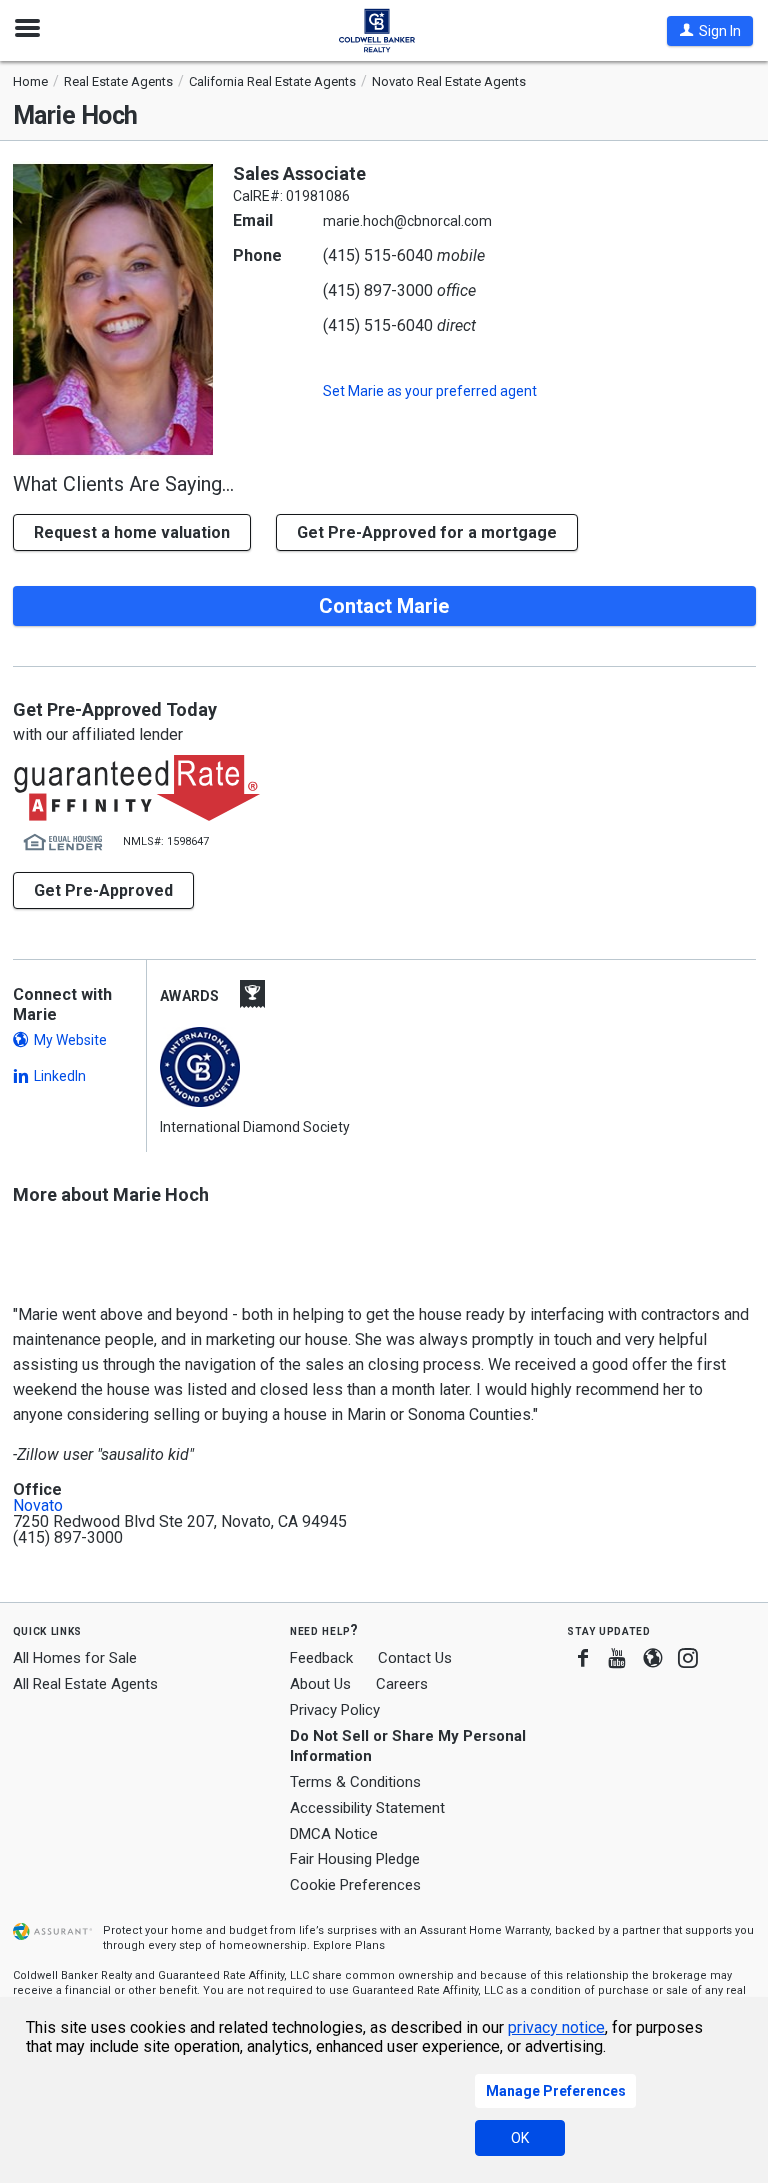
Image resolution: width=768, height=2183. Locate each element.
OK (520, 2138)
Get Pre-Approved (103, 890)
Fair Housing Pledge (355, 1859)
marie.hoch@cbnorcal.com (407, 221)
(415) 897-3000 (378, 290)
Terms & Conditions (355, 1782)
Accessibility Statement (367, 1808)
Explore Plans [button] (349, 1945)
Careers (402, 1684)
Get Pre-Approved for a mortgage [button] (427, 532)
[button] (710, 31)
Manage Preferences (556, 2091)
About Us (320, 1684)
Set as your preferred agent (430, 391)
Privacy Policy (335, 1710)
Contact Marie (384, 606)
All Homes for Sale (75, 1658)
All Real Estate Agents (85, 1684)
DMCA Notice (334, 1834)
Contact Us (415, 1658)
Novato (38, 1506)
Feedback (321, 1658)
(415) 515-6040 (378, 255)
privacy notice (556, 2027)
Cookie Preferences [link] (355, 1885)
